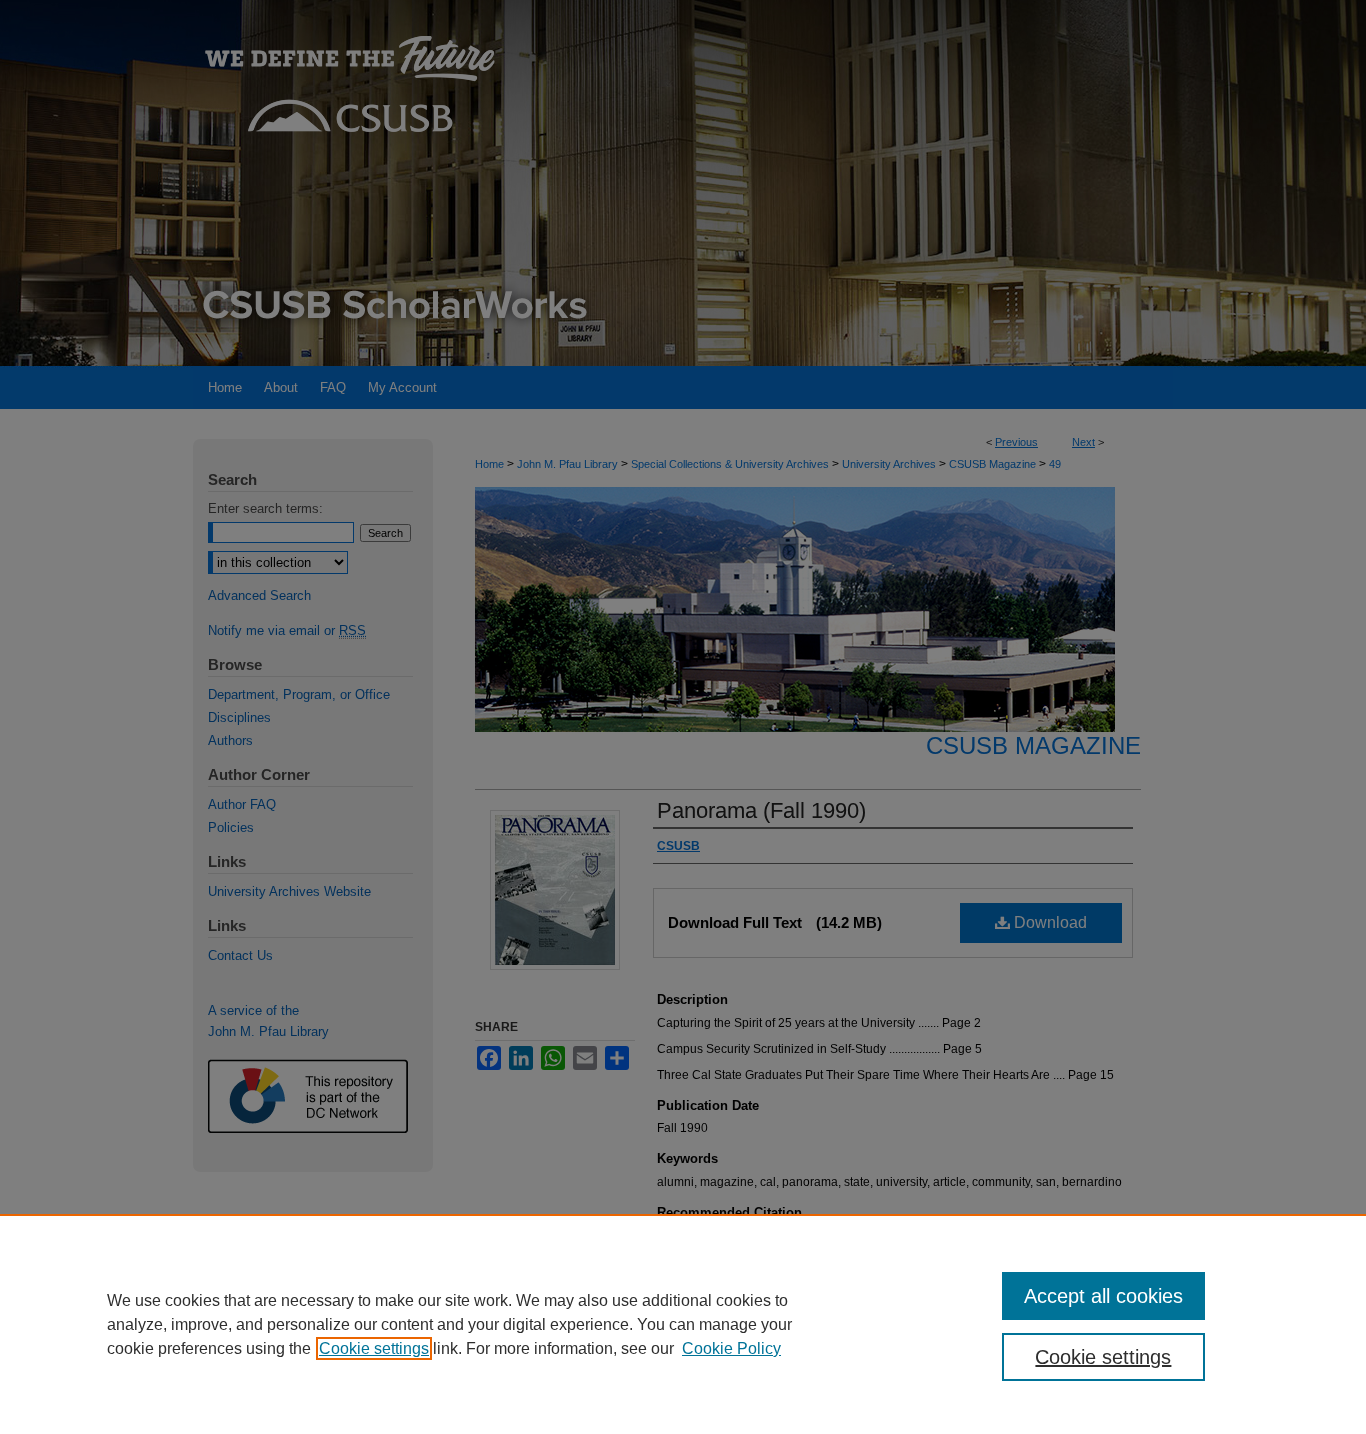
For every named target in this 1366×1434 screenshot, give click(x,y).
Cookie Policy (731, 1348)
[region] (683, 1324)
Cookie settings (374, 1348)
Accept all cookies (1103, 1296)
